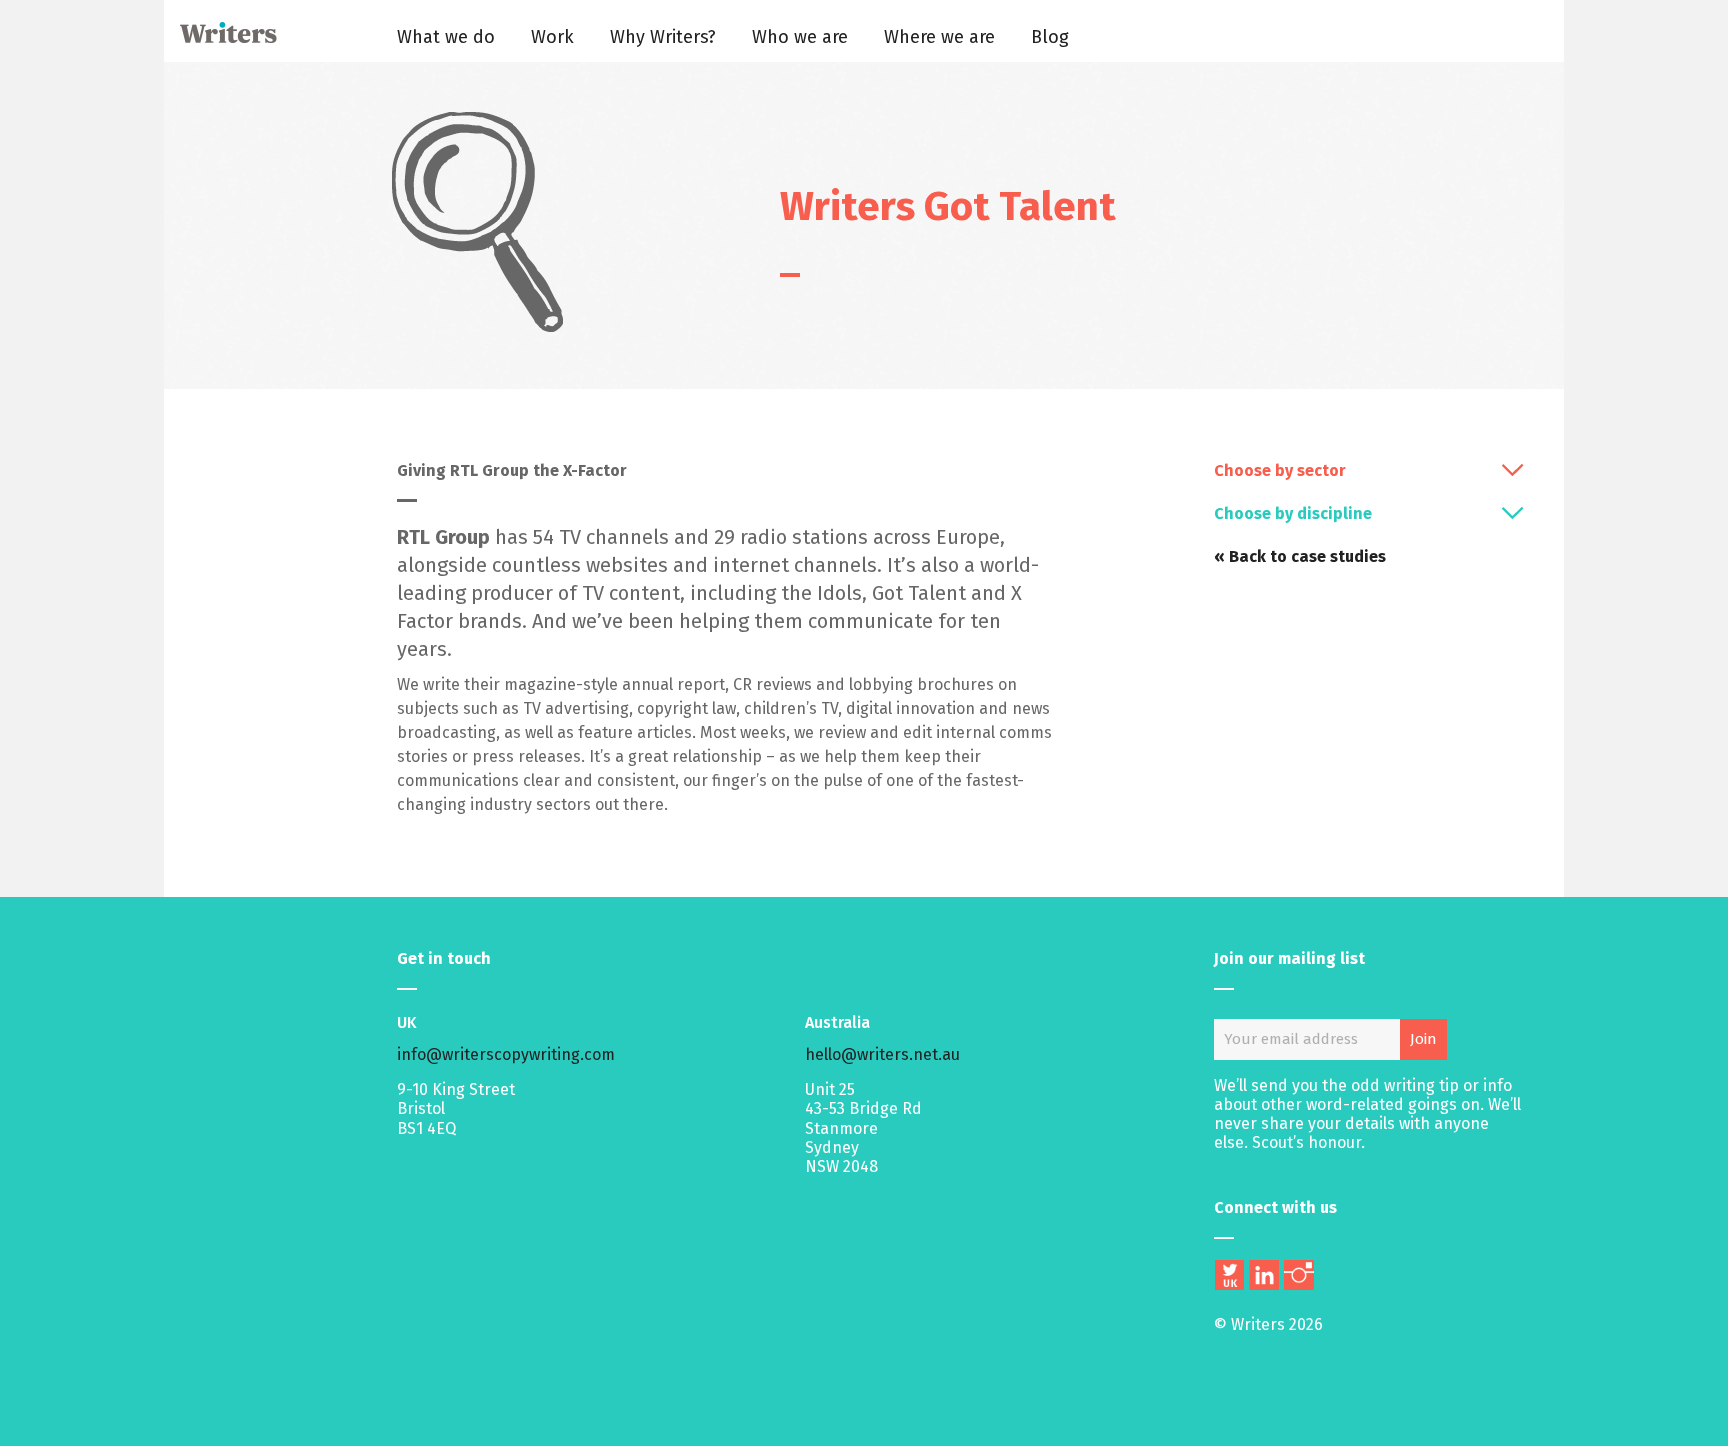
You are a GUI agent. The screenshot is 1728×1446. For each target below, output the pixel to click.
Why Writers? (663, 37)
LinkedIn (1264, 1275)
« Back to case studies (1300, 556)
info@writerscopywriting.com (506, 1054)
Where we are (939, 37)
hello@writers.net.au (882, 1054)
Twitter (1229, 1275)
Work (552, 37)
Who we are (800, 37)
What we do (446, 37)
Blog (1050, 37)
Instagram (1299, 1275)
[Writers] (222, 37)
